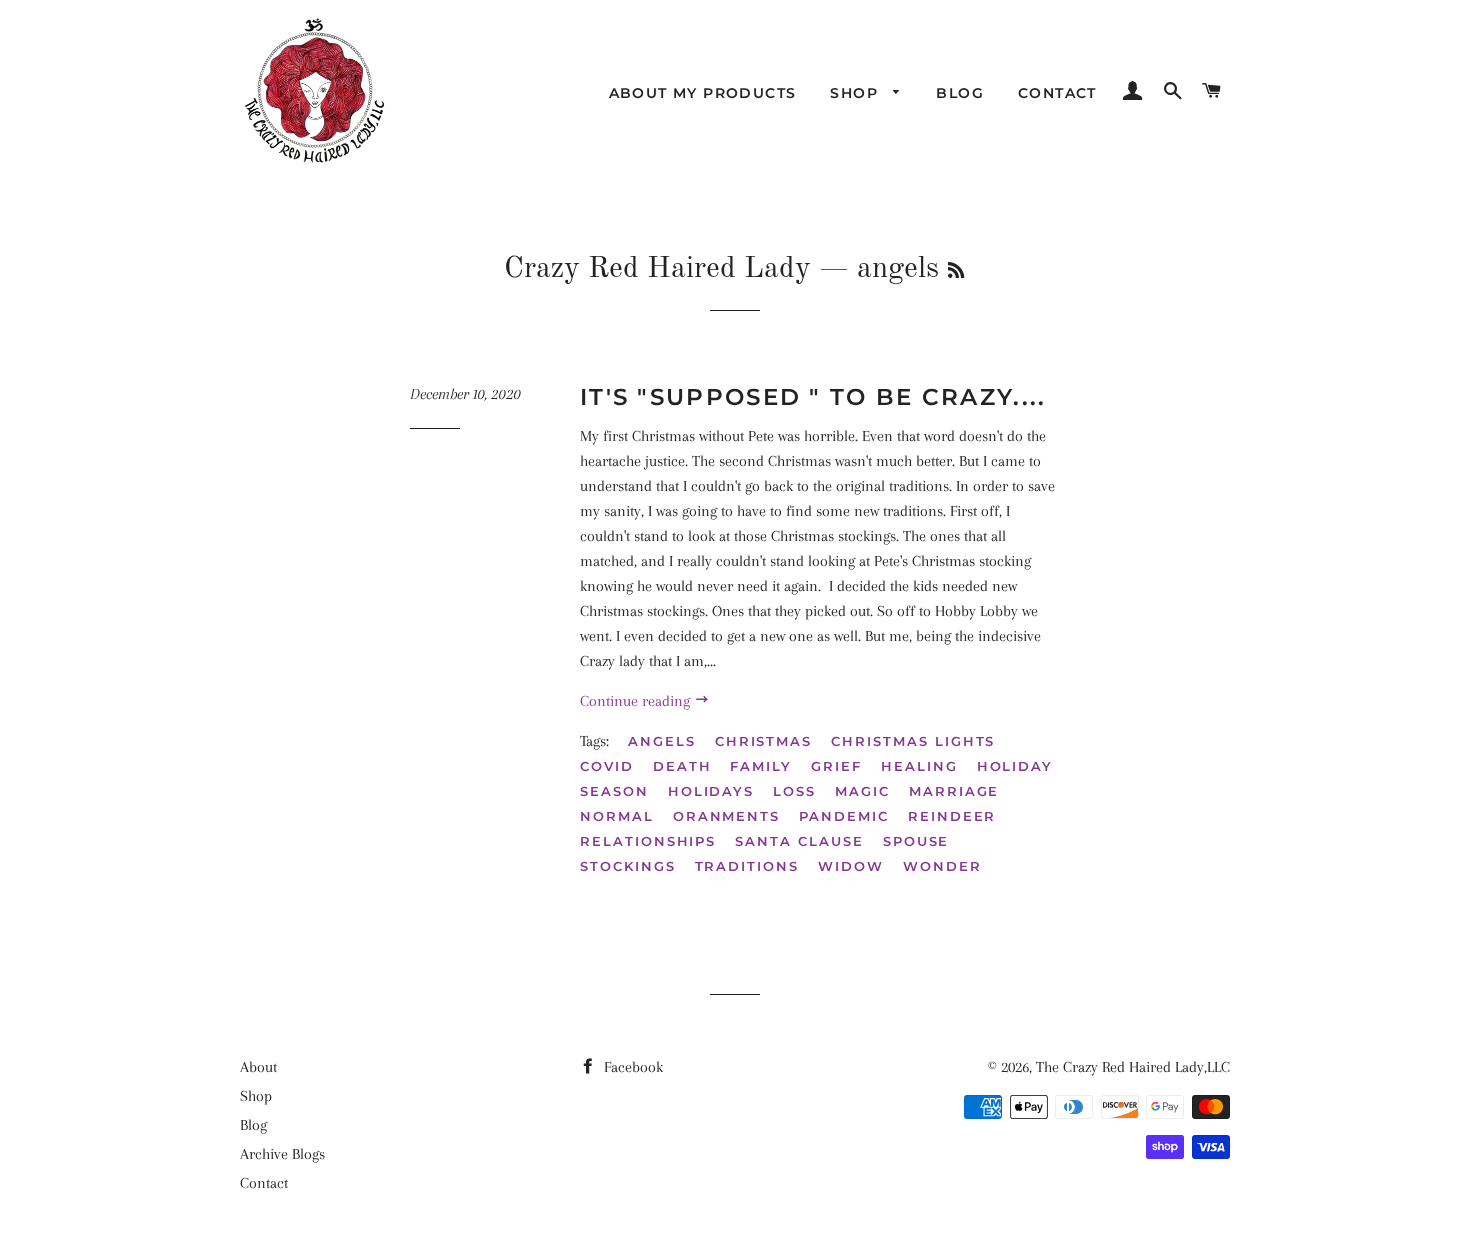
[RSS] (956, 272)
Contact (1057, 93)
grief (836, 766)
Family (761, 766)
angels (662, 741)
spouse (916, 841)
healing (919, 766)
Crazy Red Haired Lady (657, 269)
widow (851, 866)
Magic (862, 791)
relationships (648, 841)
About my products (703, 93)
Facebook (631, 1067)
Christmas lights (913, 741)
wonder (942, 866)
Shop (856, 93)
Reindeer (952, 816)
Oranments (727, 816)
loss (794, 791)
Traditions (747, 866)
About (258, 1067)
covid (607, 766)
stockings (628, 866)
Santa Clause (799, 841)
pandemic (844, 816)
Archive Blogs (282, 1154)
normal (617, 816)
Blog (960, 93)
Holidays (711, 791)
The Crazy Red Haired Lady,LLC (1133, 1067)
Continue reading (637, 701)
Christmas (764, 741)
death (682, 766)
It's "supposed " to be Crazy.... (813, 397)
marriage (954, 791)
